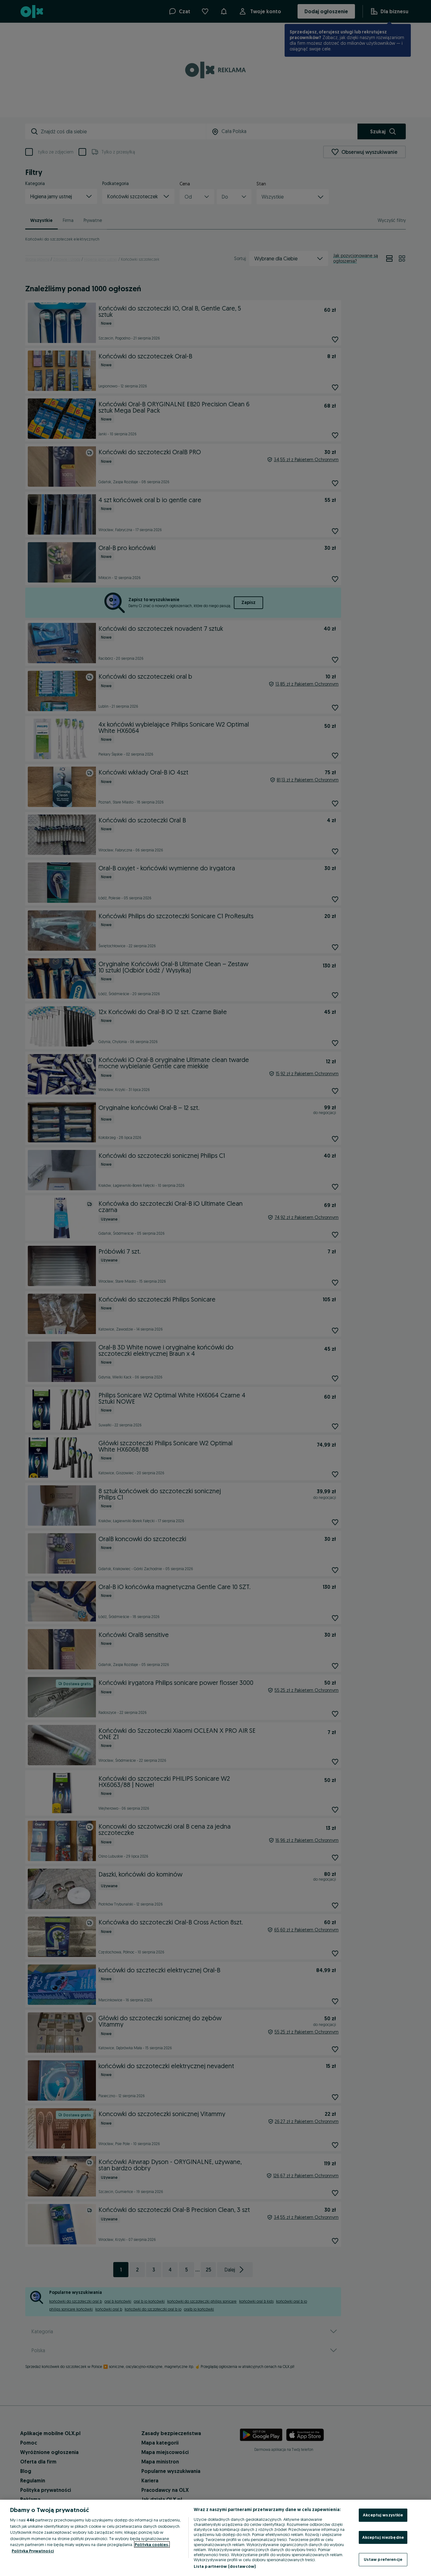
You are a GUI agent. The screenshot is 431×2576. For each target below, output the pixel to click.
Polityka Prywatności (33, 2551)
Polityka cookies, (152, 2544)
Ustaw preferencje (383, 2559)
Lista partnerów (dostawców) (225, 2566)
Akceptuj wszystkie (383, 2515)
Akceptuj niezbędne (383, 2537)
